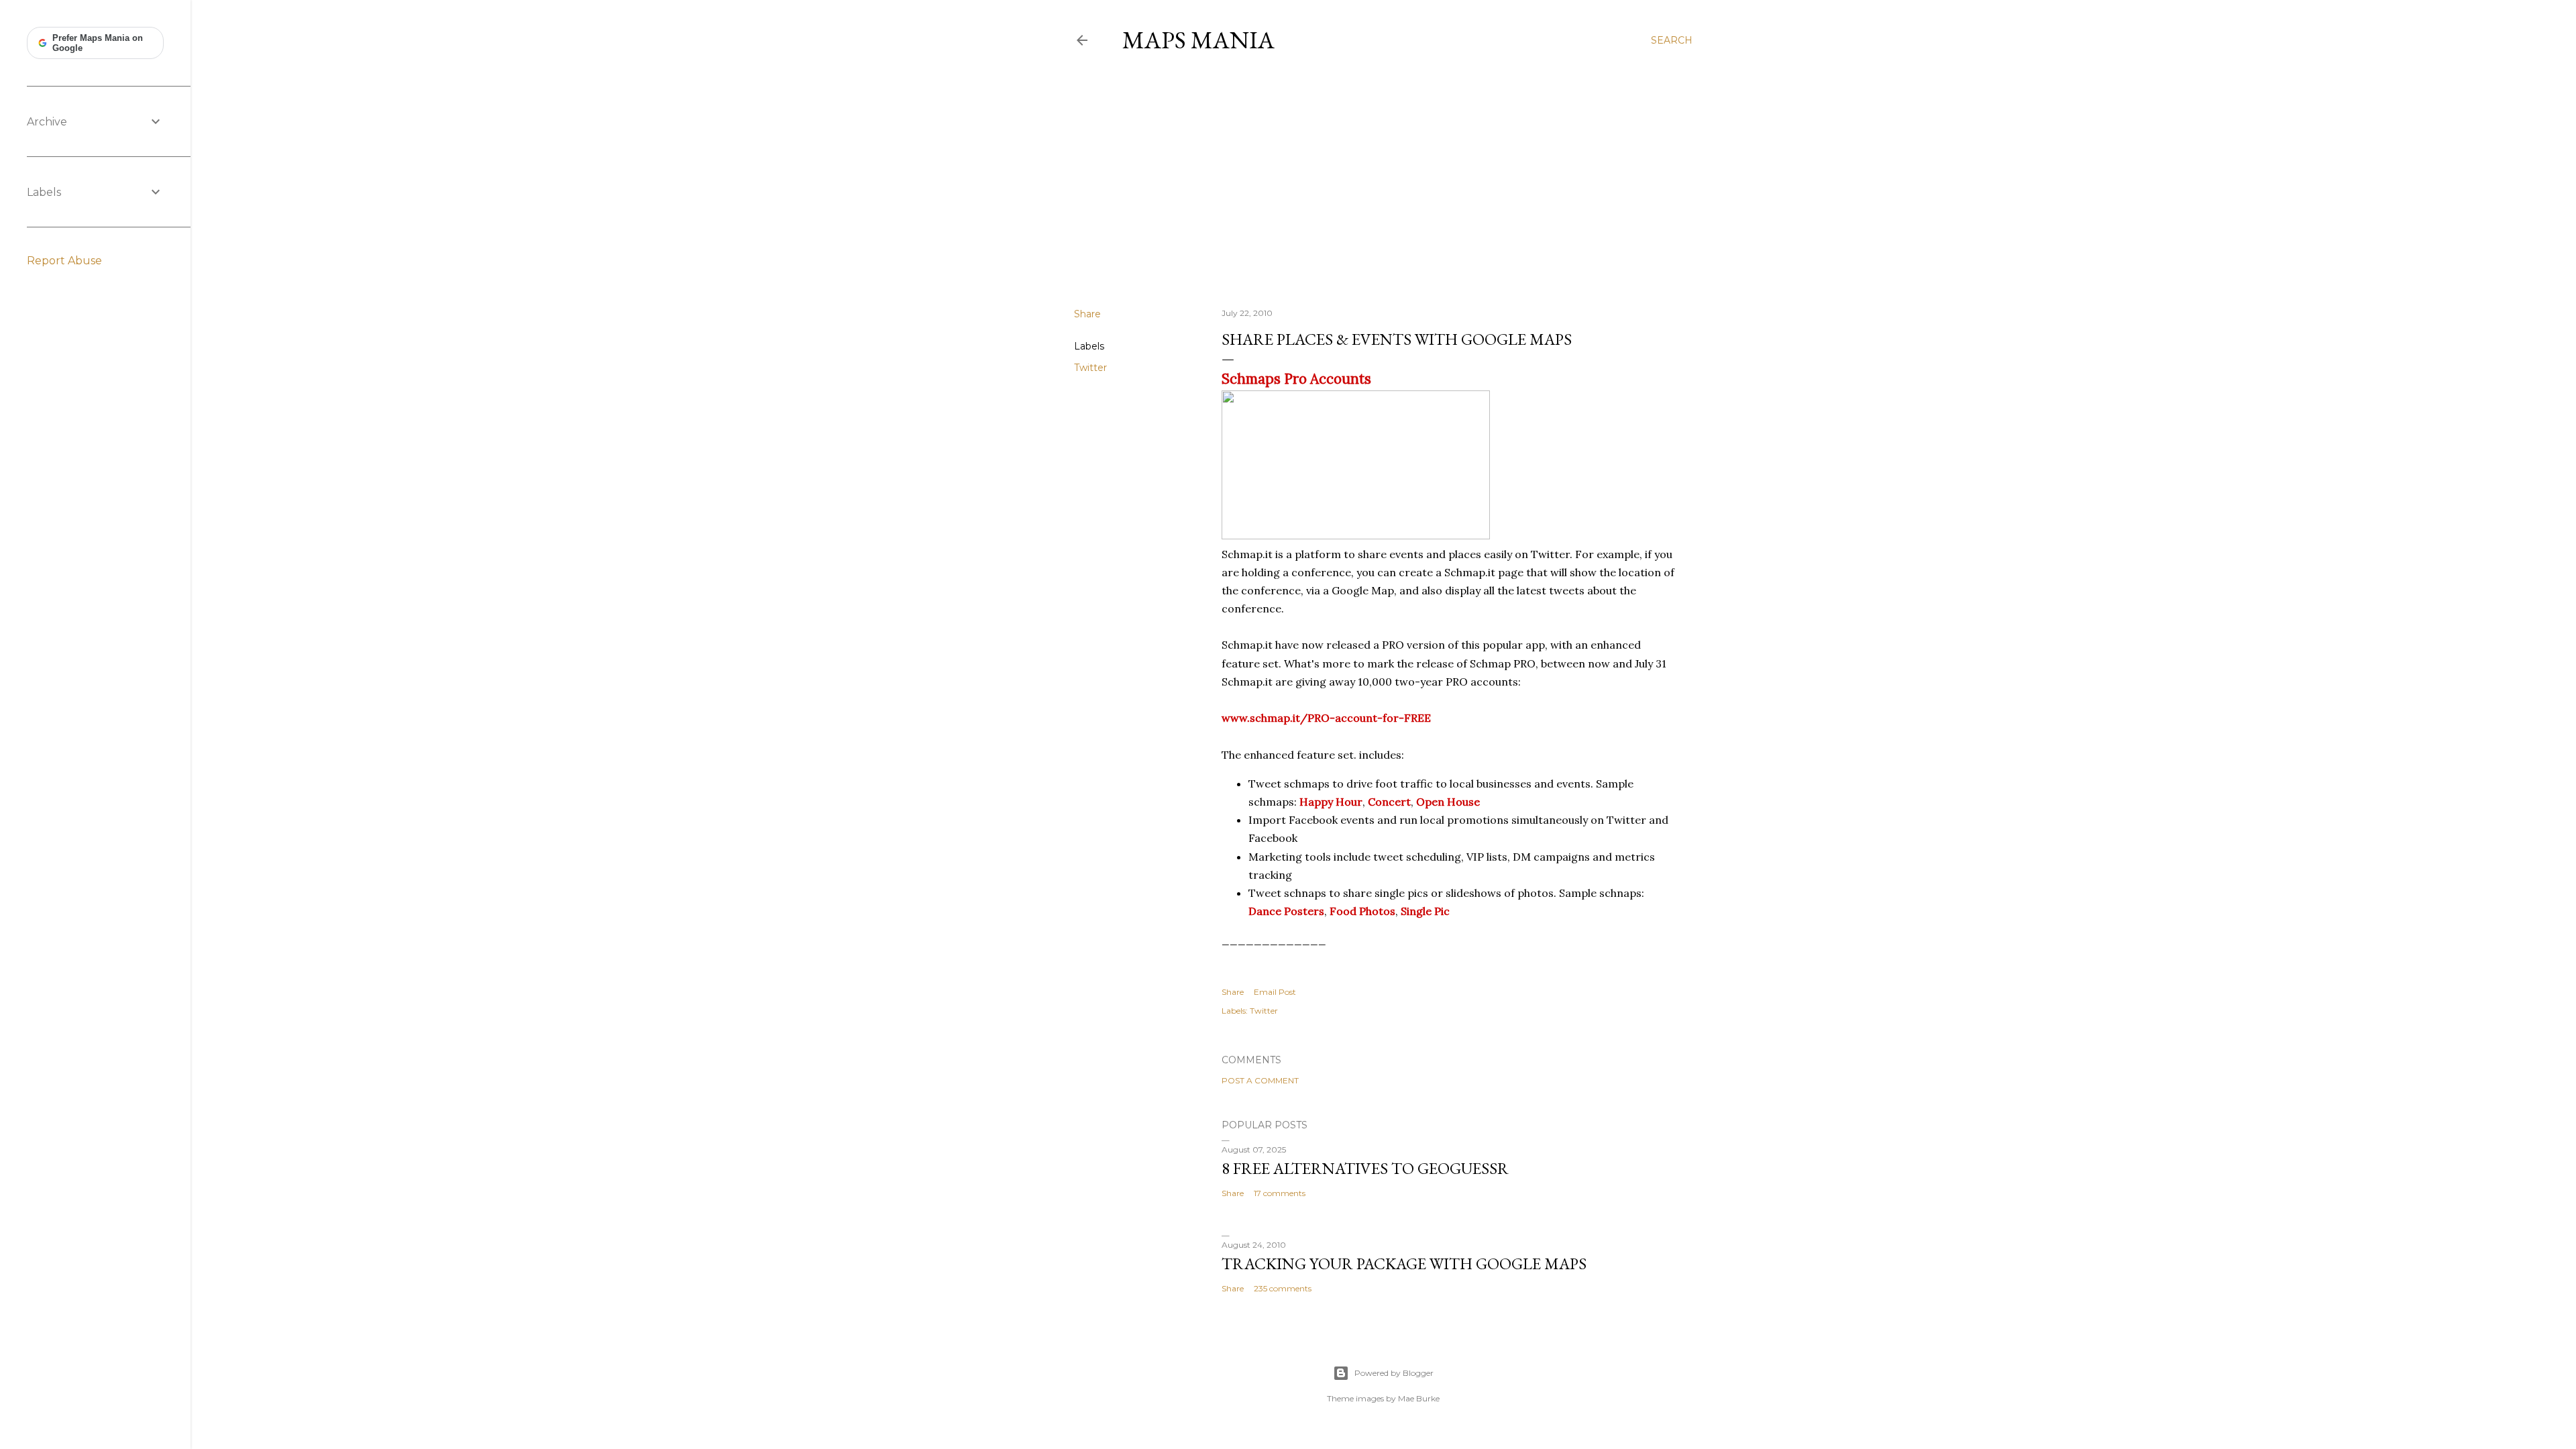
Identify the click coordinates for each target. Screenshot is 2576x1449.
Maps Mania (1198, 40)
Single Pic (1425, 911)
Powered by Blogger (1394, 1373)
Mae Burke (1419, 1398)
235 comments (1283, 1288)
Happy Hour (1331, 802)
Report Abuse (64, 261)
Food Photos (1362, 911)
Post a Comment (1260, 1080)
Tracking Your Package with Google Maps (1404, 1264)
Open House (1448, 802)
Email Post (1275, 992)
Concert (1389, 802)
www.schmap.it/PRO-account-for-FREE (1326, 718)
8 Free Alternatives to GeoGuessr (1365, 1168)
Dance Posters (1286, 911)
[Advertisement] (1383, 180)
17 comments (1280, 1193)
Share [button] (1087, 314)
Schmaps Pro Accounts (1296, 379)
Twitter (1090, 368)
